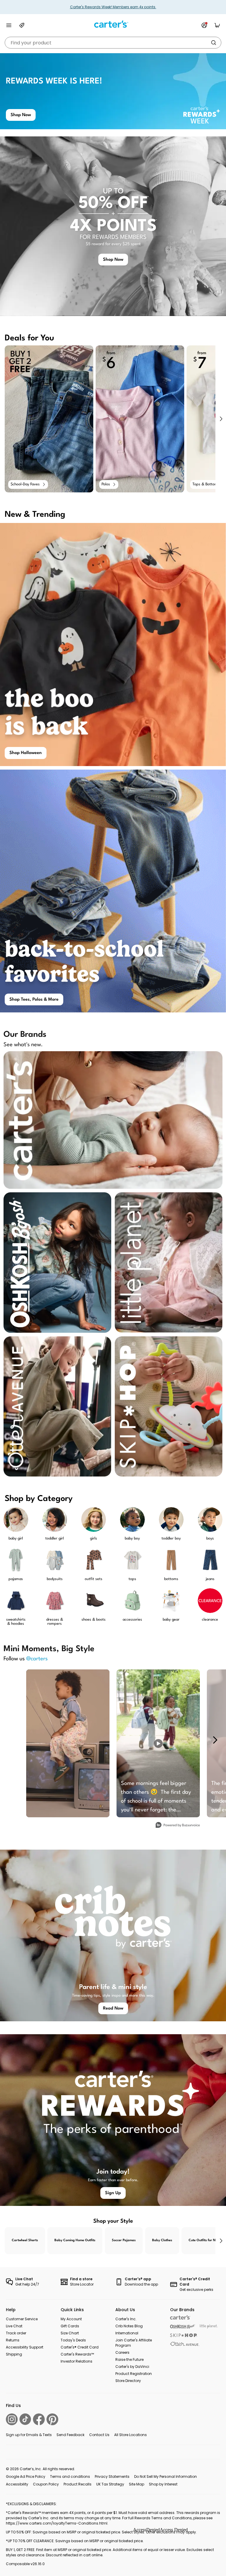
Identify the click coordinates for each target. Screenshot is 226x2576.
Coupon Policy (46, 2484)
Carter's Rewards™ (77, 2354)
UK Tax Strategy (110, 2484)
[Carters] (180, 2317)
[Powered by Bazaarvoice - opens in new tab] (178, 1826)
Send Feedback (70, 2435)
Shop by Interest (163, 2484)
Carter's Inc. (126, 2319)
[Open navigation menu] (9, 25)
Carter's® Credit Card (80, 2347)
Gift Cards (70, 2326)
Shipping (14, 2354)
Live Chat (14, 2326)
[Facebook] (39, 2419)
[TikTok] (25, 2419)
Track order (16, 2333)
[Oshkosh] (183, 2327)
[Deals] (22, 25)
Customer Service (22, 2319)
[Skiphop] (184, 2335)
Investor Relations (77, 2361)
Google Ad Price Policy (26, 2476)
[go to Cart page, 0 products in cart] (217, 25)
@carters (37, 1659)
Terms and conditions (70, 2476)
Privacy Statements (112, 2476)
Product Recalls (78, 2484)
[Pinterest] (52, 2419)
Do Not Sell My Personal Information (166, 2476)
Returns (13, 2340)
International (127, 2333)
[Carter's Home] (113, 24)
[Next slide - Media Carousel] (215, 1740)
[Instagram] (12, 2419)
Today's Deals (73, 2340)
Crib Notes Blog (129, 2326)
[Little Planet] (209, 2327)
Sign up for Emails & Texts (29, 2435)
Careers (122, 2352)
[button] (221, 419)
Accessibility (17, 2484)
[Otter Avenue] (185, 2344)
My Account (71, 2319)
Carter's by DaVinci (132, 2367)
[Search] (214, 43)
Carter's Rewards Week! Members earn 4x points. (113, 7)
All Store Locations (131, 2435)
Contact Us (99, 2435)
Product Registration (134, 2374)
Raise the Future (129, 2359)
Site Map (137, 2484)
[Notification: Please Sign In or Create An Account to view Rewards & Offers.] (204, 25)
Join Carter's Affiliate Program (134, 2343)
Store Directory (128, 2381)
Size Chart (70, 2333)
